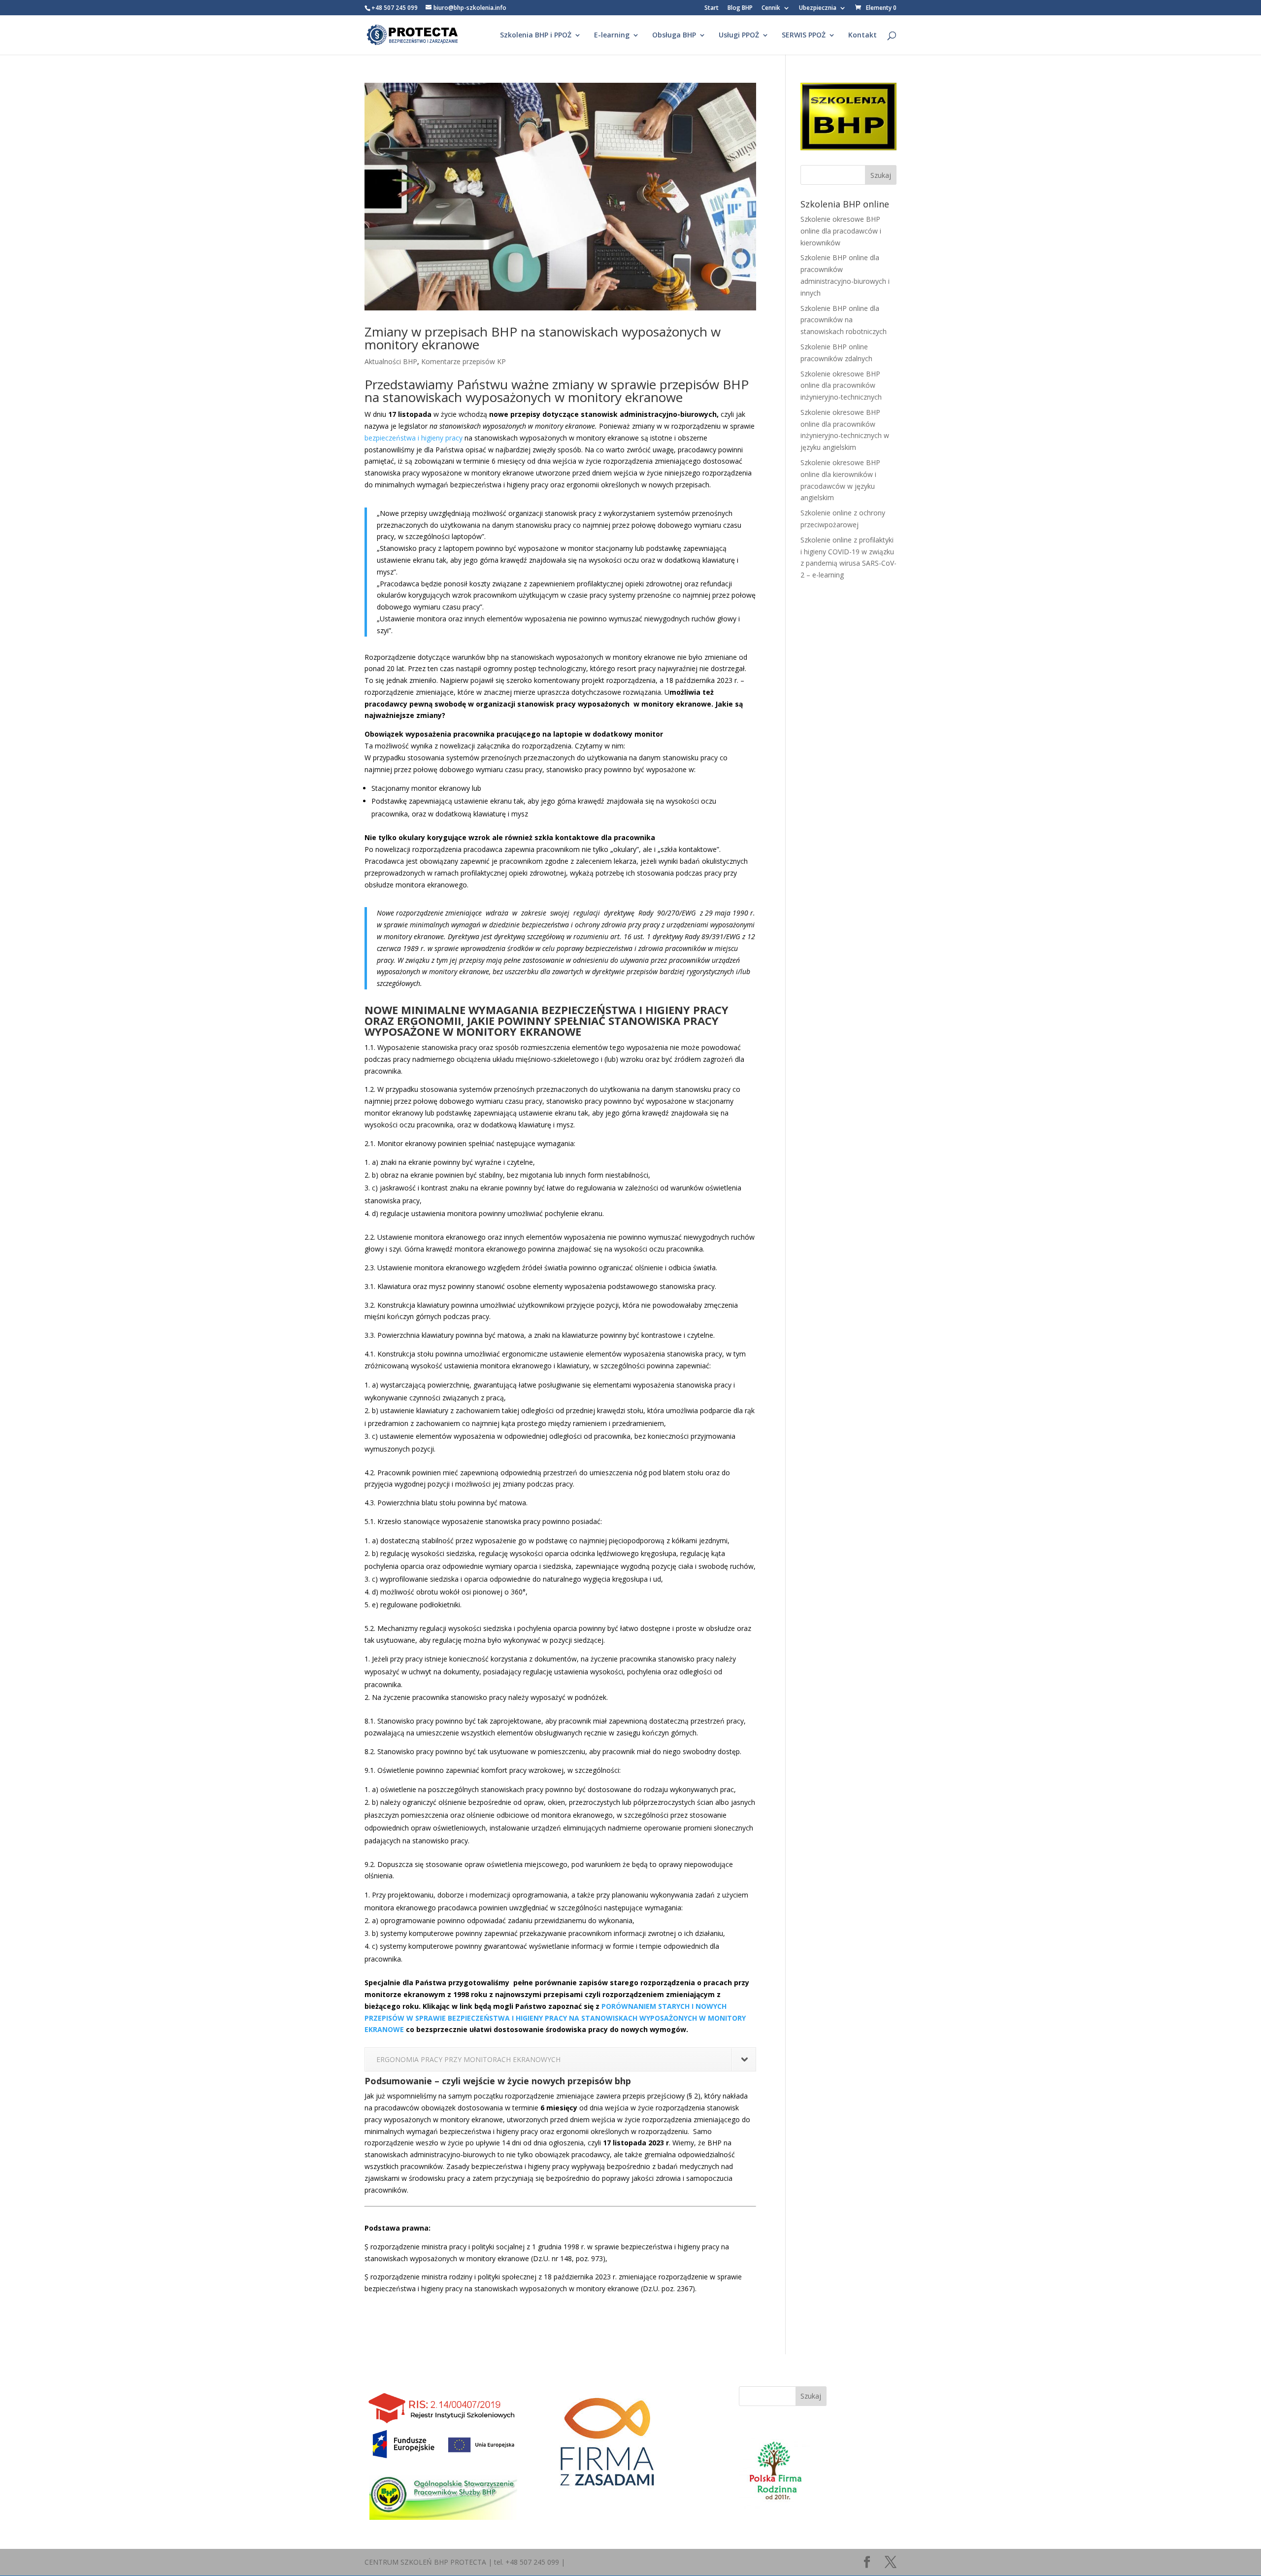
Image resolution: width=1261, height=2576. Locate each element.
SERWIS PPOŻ (804, 35)
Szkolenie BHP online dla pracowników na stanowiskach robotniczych (844, 320)
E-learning (612, 35)
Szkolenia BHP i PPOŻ (536, 35)
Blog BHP (740, 8)
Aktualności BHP (391, 361)
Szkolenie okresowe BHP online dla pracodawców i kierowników (841, 231)
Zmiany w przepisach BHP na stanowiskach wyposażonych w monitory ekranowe (543, 338)
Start (712, 8)
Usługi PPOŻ (739, 35)
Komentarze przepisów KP (464, 361)
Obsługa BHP (674, 35)
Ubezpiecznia (818, 8)
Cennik (771, 8)
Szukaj (811, 2396)
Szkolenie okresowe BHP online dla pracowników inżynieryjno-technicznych (841, 386)
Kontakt (863, 35)
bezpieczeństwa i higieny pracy (414, 438)
